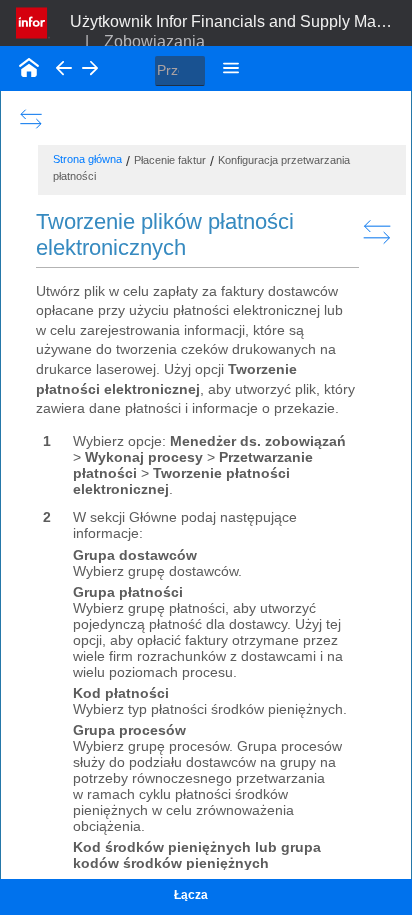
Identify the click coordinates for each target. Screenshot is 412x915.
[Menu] (231, 67)
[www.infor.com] (33, 21)
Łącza (191, 895)
